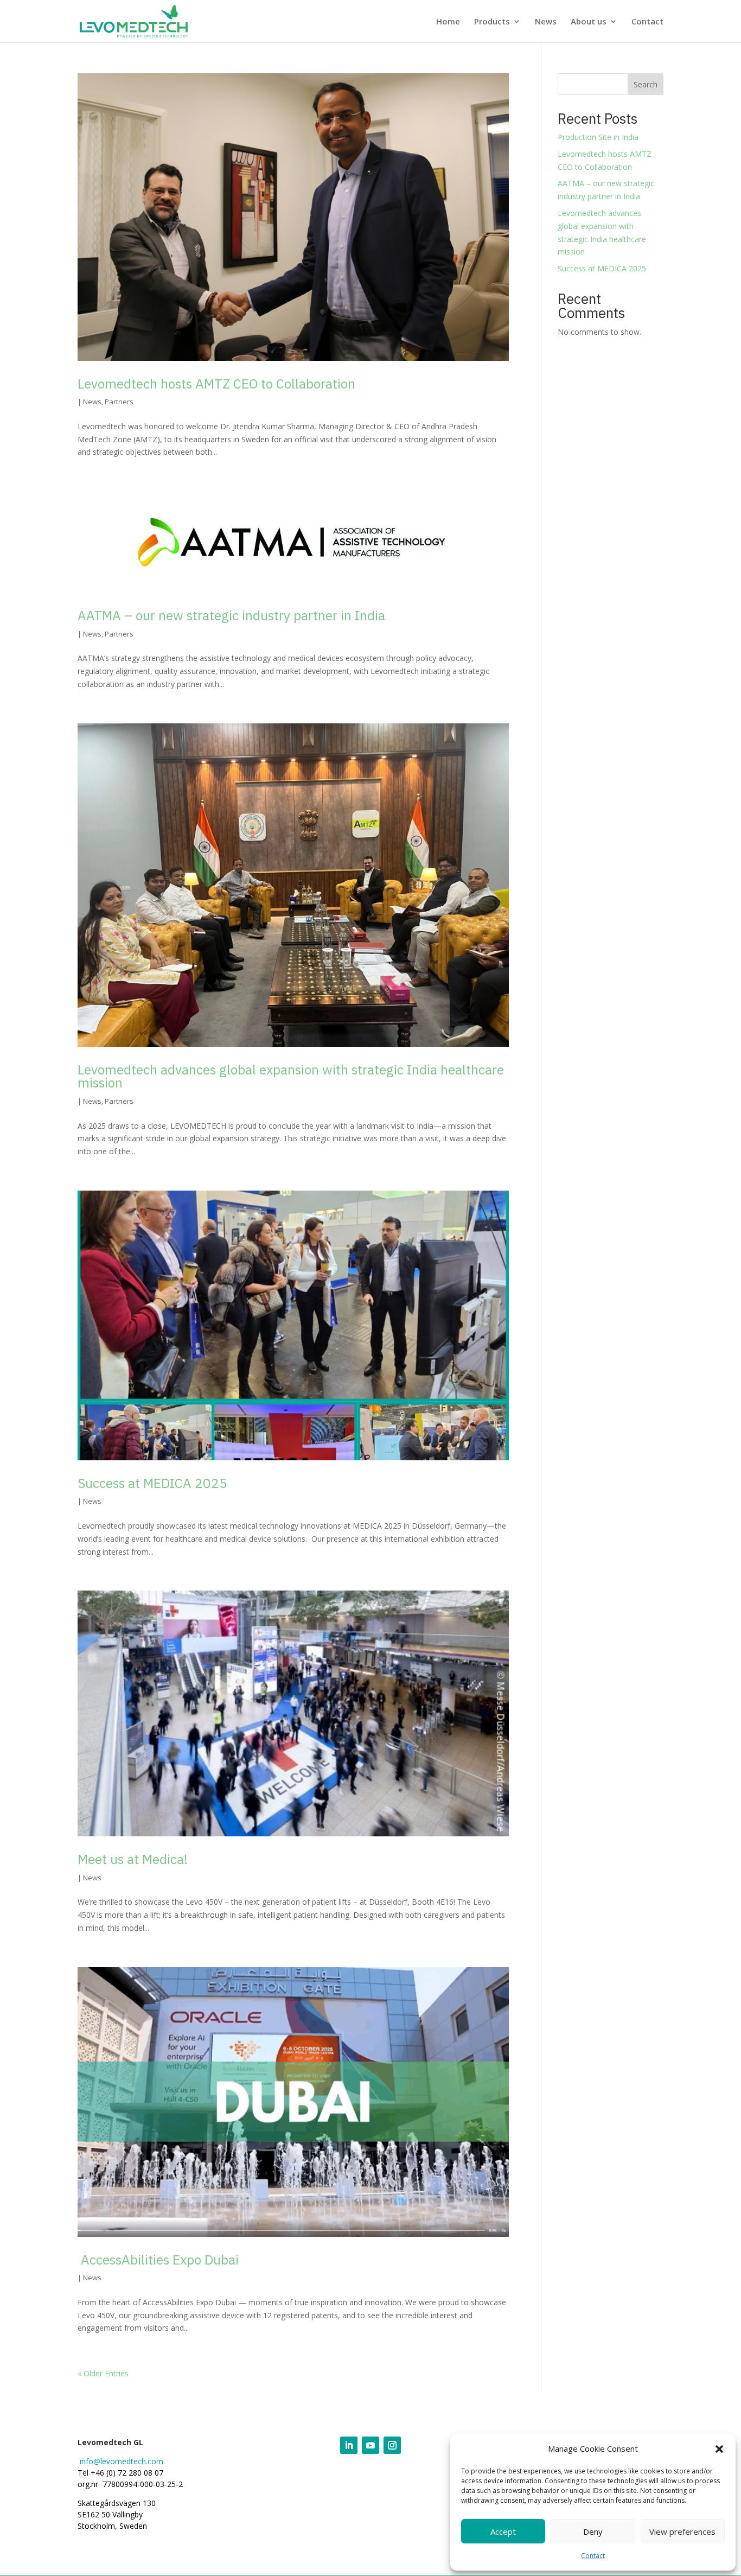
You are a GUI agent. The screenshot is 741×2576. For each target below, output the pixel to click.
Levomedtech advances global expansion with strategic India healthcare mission (291, 1076)
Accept (503, 2532)
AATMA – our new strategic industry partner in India (231, 615)
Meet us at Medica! (133, 1859)
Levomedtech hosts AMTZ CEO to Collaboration (216, 384)
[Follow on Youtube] (370, 2445)
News (546, 22)
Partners (119, 402)
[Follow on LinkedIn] (349, 2445)
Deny (593, 2532)
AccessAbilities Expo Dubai (158, 2260)
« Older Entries (103, 2373)
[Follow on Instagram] (392, 2445)
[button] (719, 2449)
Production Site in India (598, 137)
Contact (593, 2556)
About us (589, 22)
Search (646, 84)
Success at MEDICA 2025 (152, 1483)
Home (448, 22)
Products (492, 22)
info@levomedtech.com (122, 2461)
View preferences (682, 2532)
